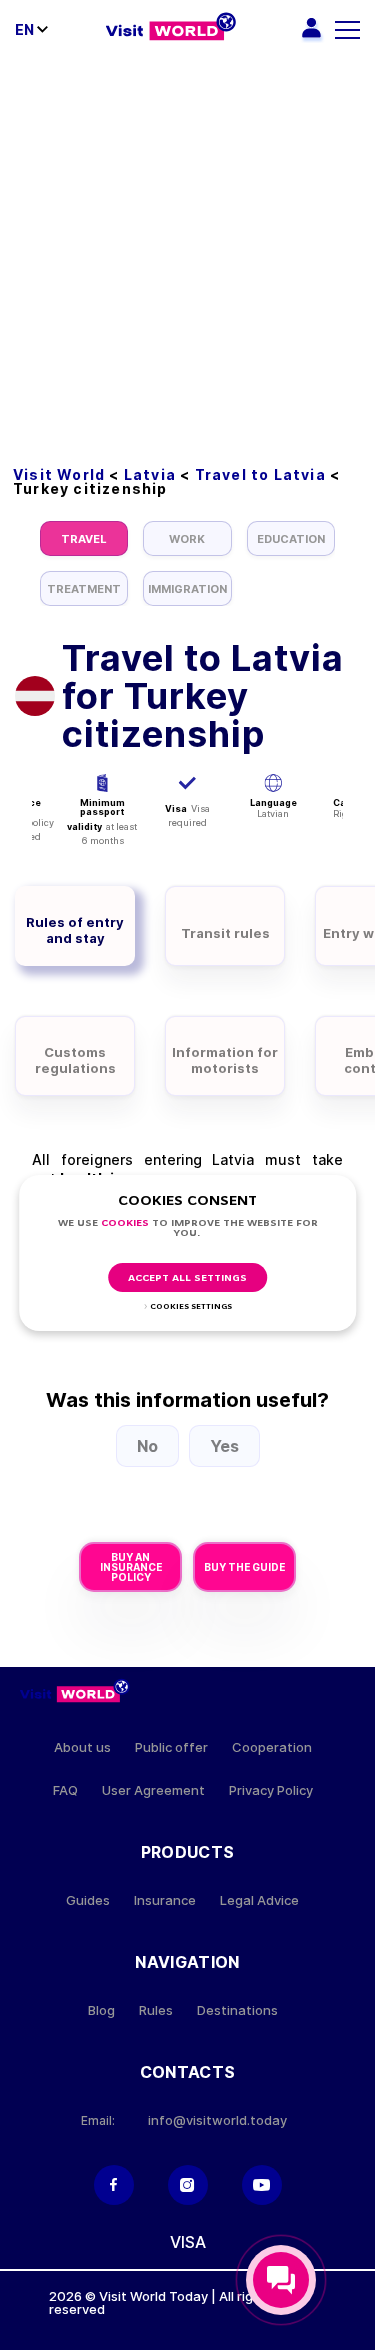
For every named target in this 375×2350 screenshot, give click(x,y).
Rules (156, 2010)
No (147, 1446)
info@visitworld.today (217, 2120)
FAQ (65, 1790)
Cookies (125, 1223)
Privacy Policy (271, 1790)
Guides (88, 1900)
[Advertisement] (187, 257)
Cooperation (272, 1747)
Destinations (237, 2010)
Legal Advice (259, 1900)
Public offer (171, 1747)
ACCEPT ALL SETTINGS (187, 1278)
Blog (101, 2010)
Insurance (165, 1900)
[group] (84, 538)
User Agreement (153, 1790)
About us (82, 1747)
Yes (224, 1446)
